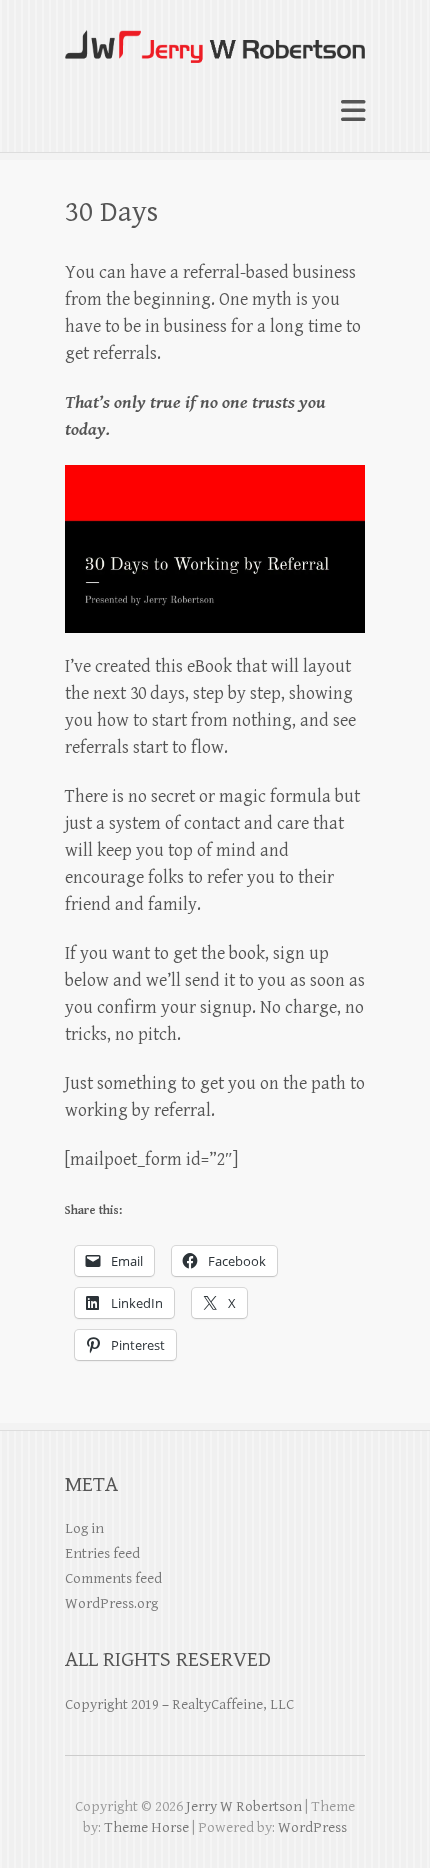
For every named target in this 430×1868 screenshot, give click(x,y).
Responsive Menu (353, 111)
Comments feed (113, 1578)
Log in (84, 1528)
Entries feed (102, 1553)
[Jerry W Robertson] (215, 38)
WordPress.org (111, 1603)
